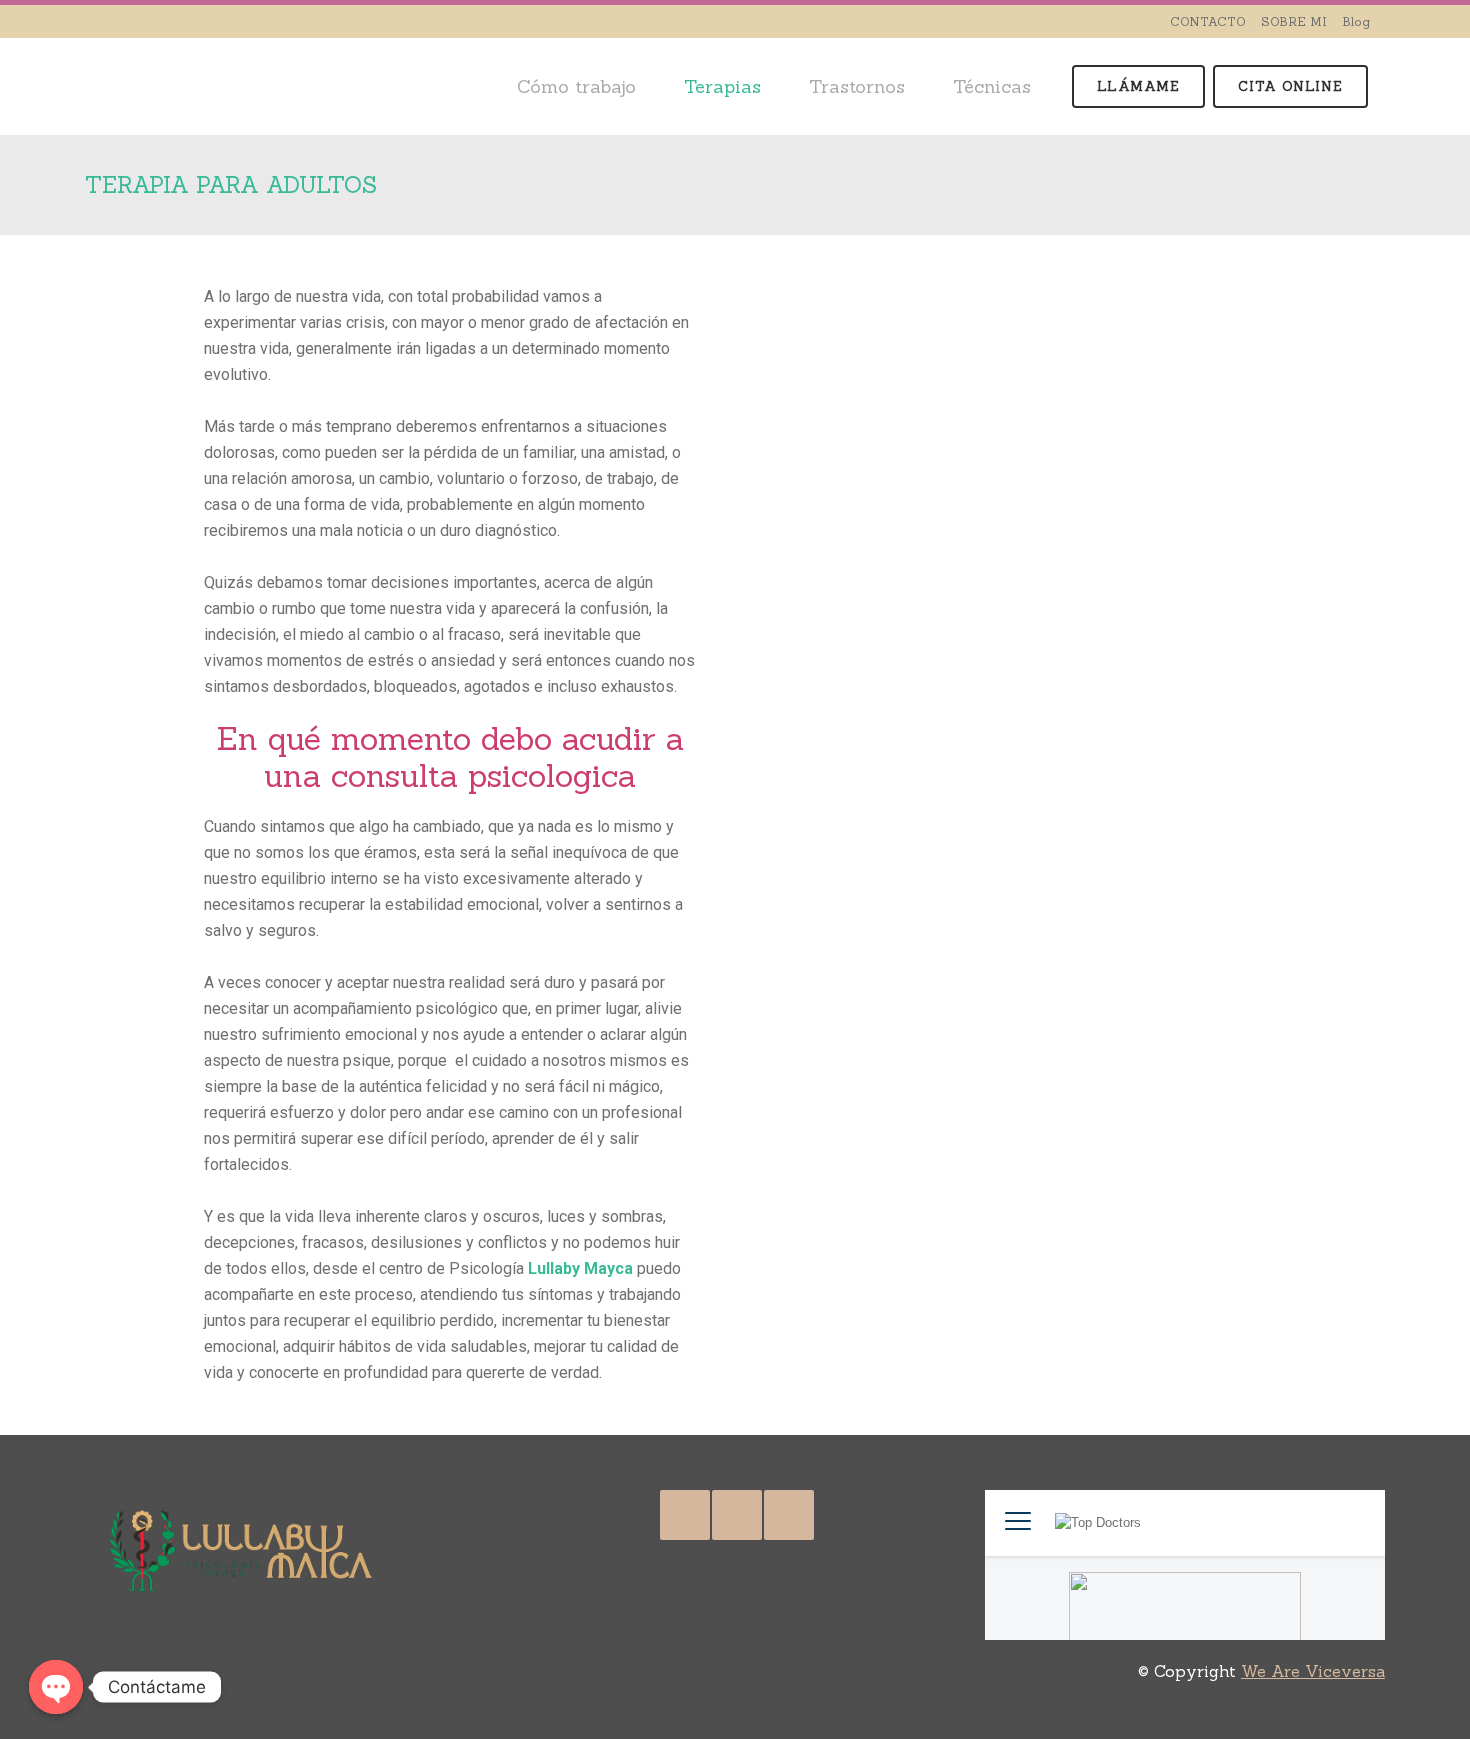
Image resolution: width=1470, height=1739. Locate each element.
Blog (1356, 21)
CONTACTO (1208, 21)
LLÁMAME (1138, 86)
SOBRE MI (1294, 21)
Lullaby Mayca (580, 1268)
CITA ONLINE (1290, 86)
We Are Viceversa (1313, 1671)
